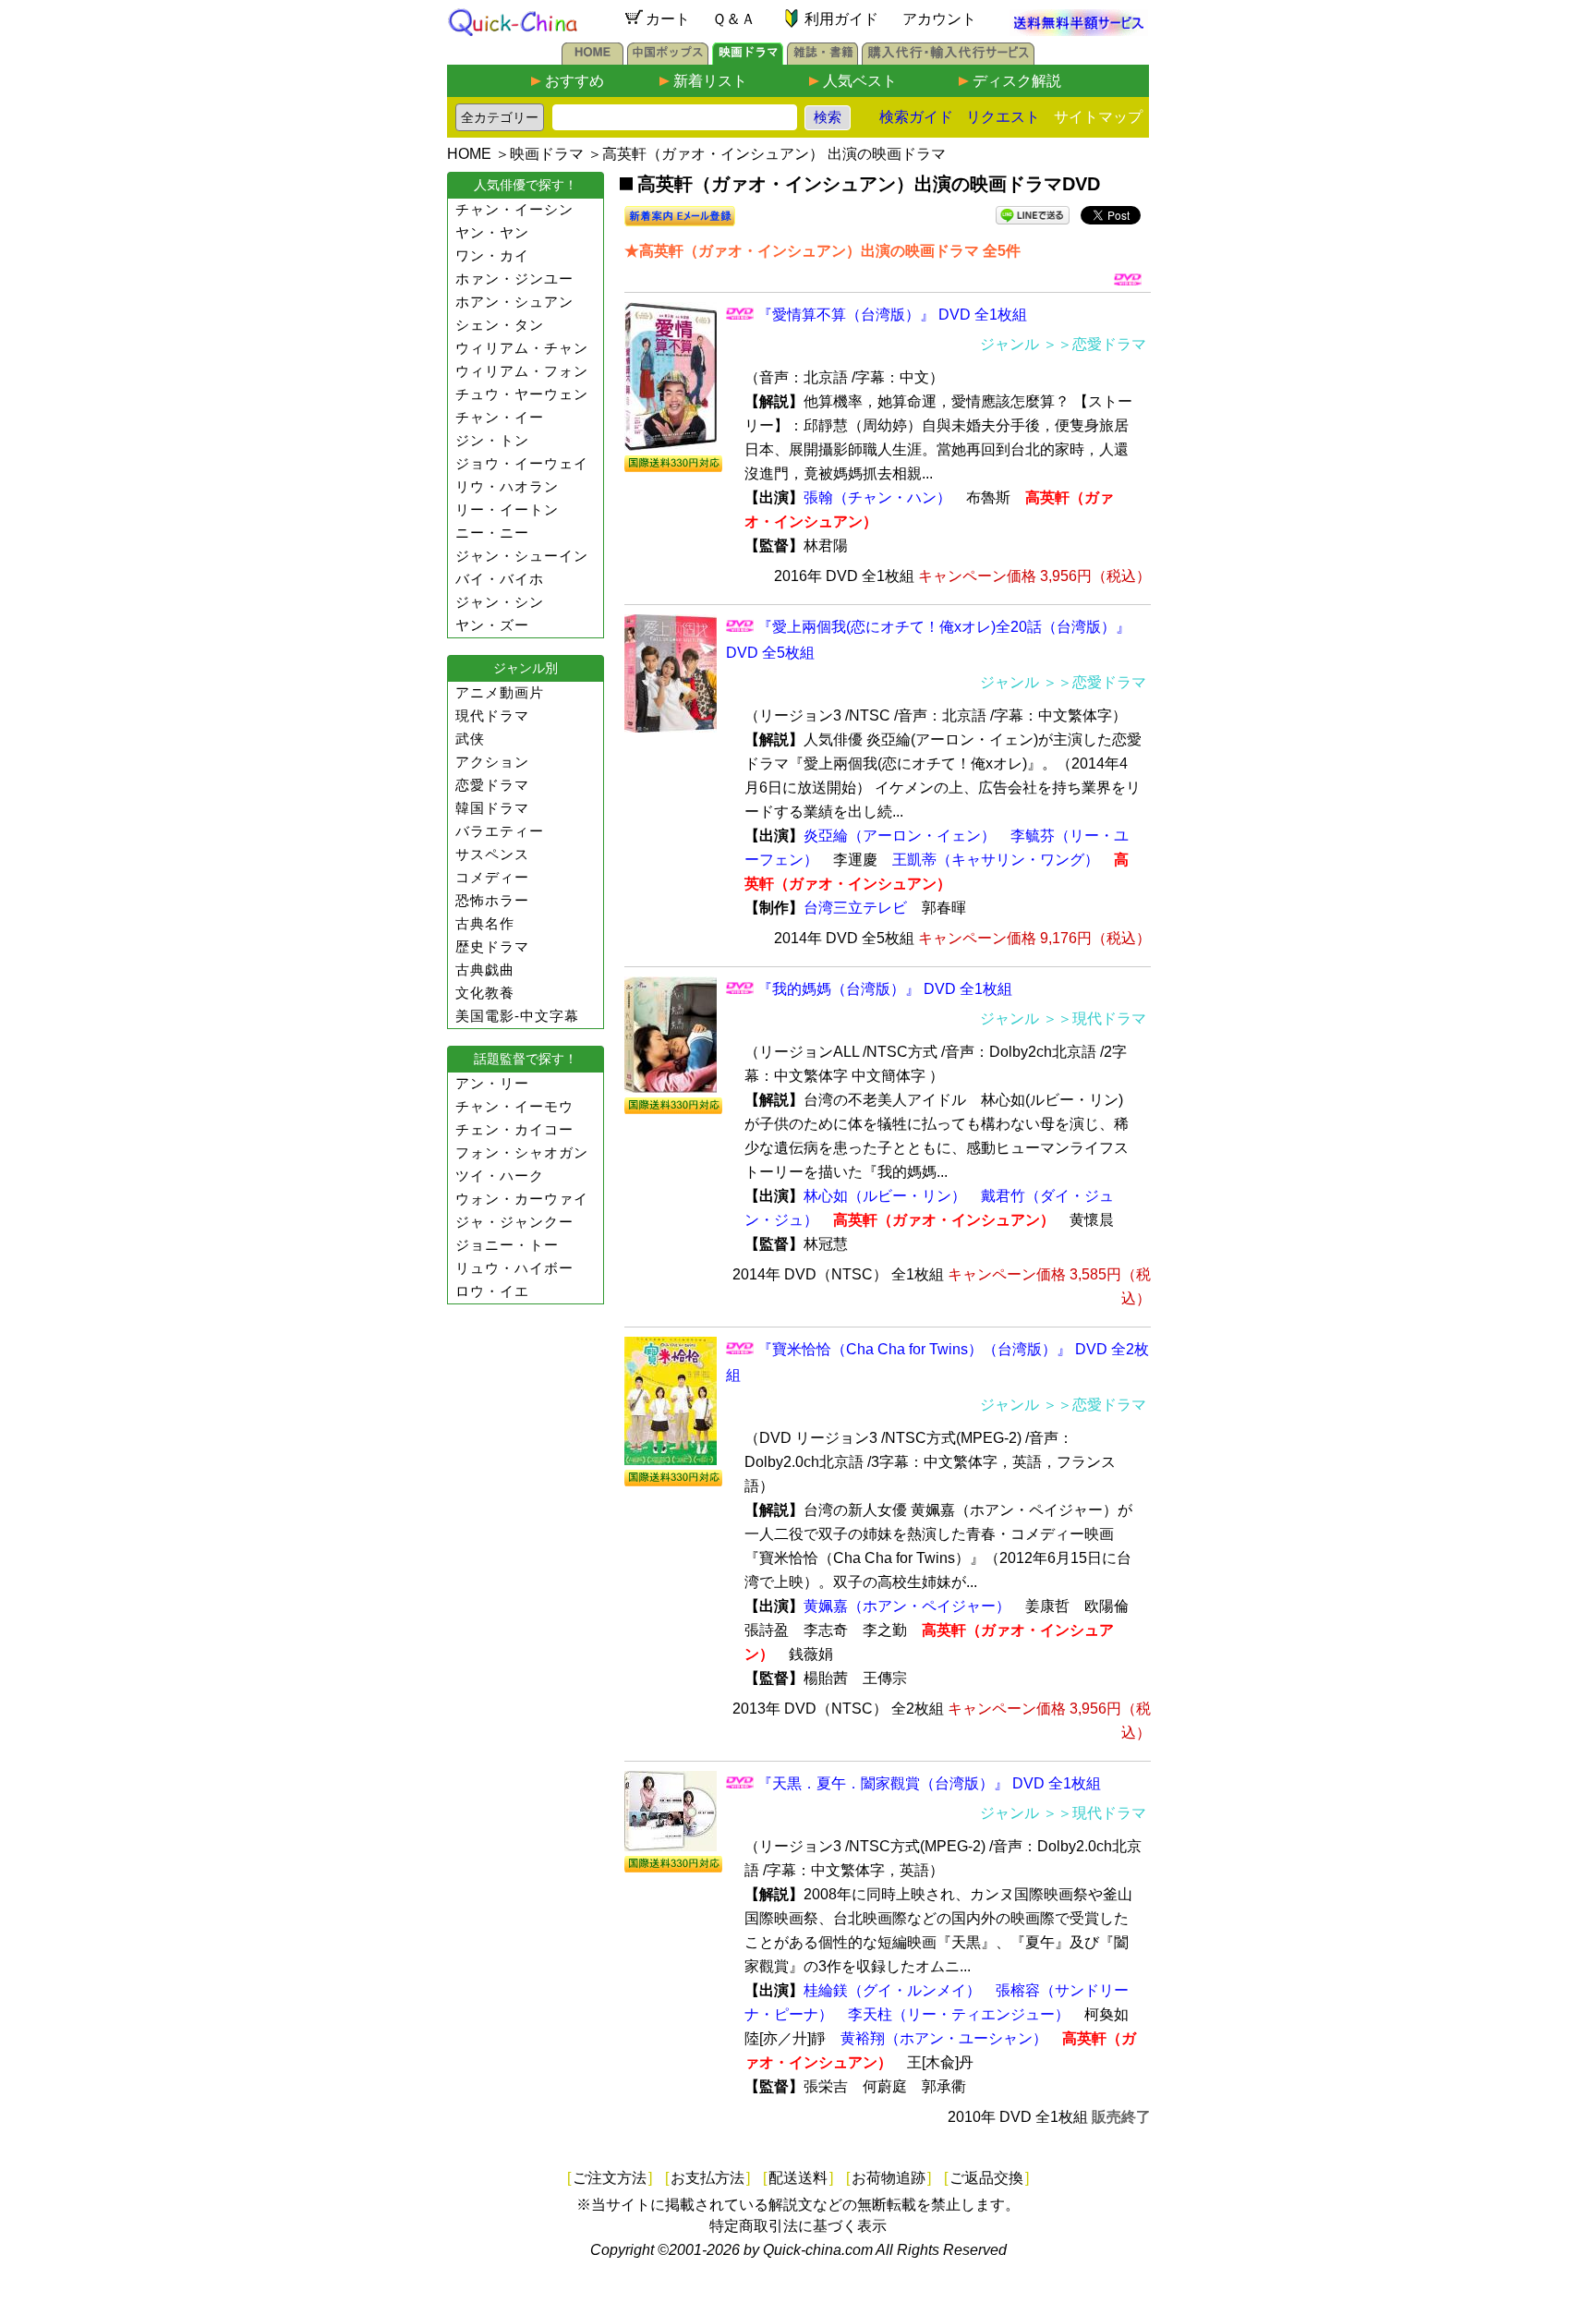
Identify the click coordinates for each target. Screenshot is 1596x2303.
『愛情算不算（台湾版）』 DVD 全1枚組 (892, 315)
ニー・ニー (492, 533)
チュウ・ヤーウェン (522, 394)
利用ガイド (841, 19)
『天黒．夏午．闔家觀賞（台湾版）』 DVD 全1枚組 (929, 1783)
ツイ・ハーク (500, 1176)
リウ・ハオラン (507, 486)
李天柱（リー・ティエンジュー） (959, 2014)
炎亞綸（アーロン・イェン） (900, 836)
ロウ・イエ (492, 1291)
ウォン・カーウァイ (522, 1199)
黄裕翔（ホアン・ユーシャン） (944, 2038)
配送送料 (798, 2178)
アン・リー (492, 1083)
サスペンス (492, 854)
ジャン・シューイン (522, 556)
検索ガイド (916, 117)
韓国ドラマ (492, 808)
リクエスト (1003, 117)
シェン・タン (500, 325)
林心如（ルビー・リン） (885, 1196)
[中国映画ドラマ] (748, 60)
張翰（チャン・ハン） (877, 497)
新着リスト (710, 81)
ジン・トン (492, 440)
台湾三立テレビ (855, 908)
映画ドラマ (547, 154)
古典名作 (485, 923)
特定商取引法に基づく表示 (798, 2226)
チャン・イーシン (514, 209)
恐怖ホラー (492, 900)
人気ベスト (860, 81)
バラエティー (500, 831)
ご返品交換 (986, 2178)
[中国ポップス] (668, 60)
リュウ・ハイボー (514, 1268)
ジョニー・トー (507, 1245)
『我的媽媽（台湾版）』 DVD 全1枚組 (885, 989)
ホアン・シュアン (514, 302)
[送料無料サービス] (1079, 31)
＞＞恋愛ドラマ (1094, 344)
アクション (492, 762)
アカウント (939, 19)
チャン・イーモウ (514, 1106)
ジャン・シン (500, 602)
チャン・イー (500, 417)
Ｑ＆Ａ (734, 19)
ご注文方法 (610, 2178)
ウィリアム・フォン (522, 371)
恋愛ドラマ (492, 785)
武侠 (470, 739)
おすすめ (574, 81)
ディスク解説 (1017, 81)
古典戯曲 (485, 970)
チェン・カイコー (514, 1129)
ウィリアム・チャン (522, 348)
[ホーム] (592, 60)
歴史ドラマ (492, 946)
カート (668, 19)
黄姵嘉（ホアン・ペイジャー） (907, 1606)
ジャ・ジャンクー (514, 1222)
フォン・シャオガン (522, 1152)
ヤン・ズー (492, 625)
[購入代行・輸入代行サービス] (948, 60)
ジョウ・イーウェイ (522, 463)
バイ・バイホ (500, 579)
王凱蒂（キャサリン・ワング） (996, 860)
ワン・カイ (492, 255)
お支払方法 (707, 2178)
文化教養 (485, 993)
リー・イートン (507, 509)
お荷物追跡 (889, 2178)
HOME (469, 154)
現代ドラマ (492, 715)
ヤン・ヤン (492, 232)
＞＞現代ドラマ (1094, 1018)
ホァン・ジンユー (514, 279)
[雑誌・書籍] (822, 60)
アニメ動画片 (500, 692)
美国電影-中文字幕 (517, 1016)
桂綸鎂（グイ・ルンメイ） (892, 1990)
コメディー (492, 877)
